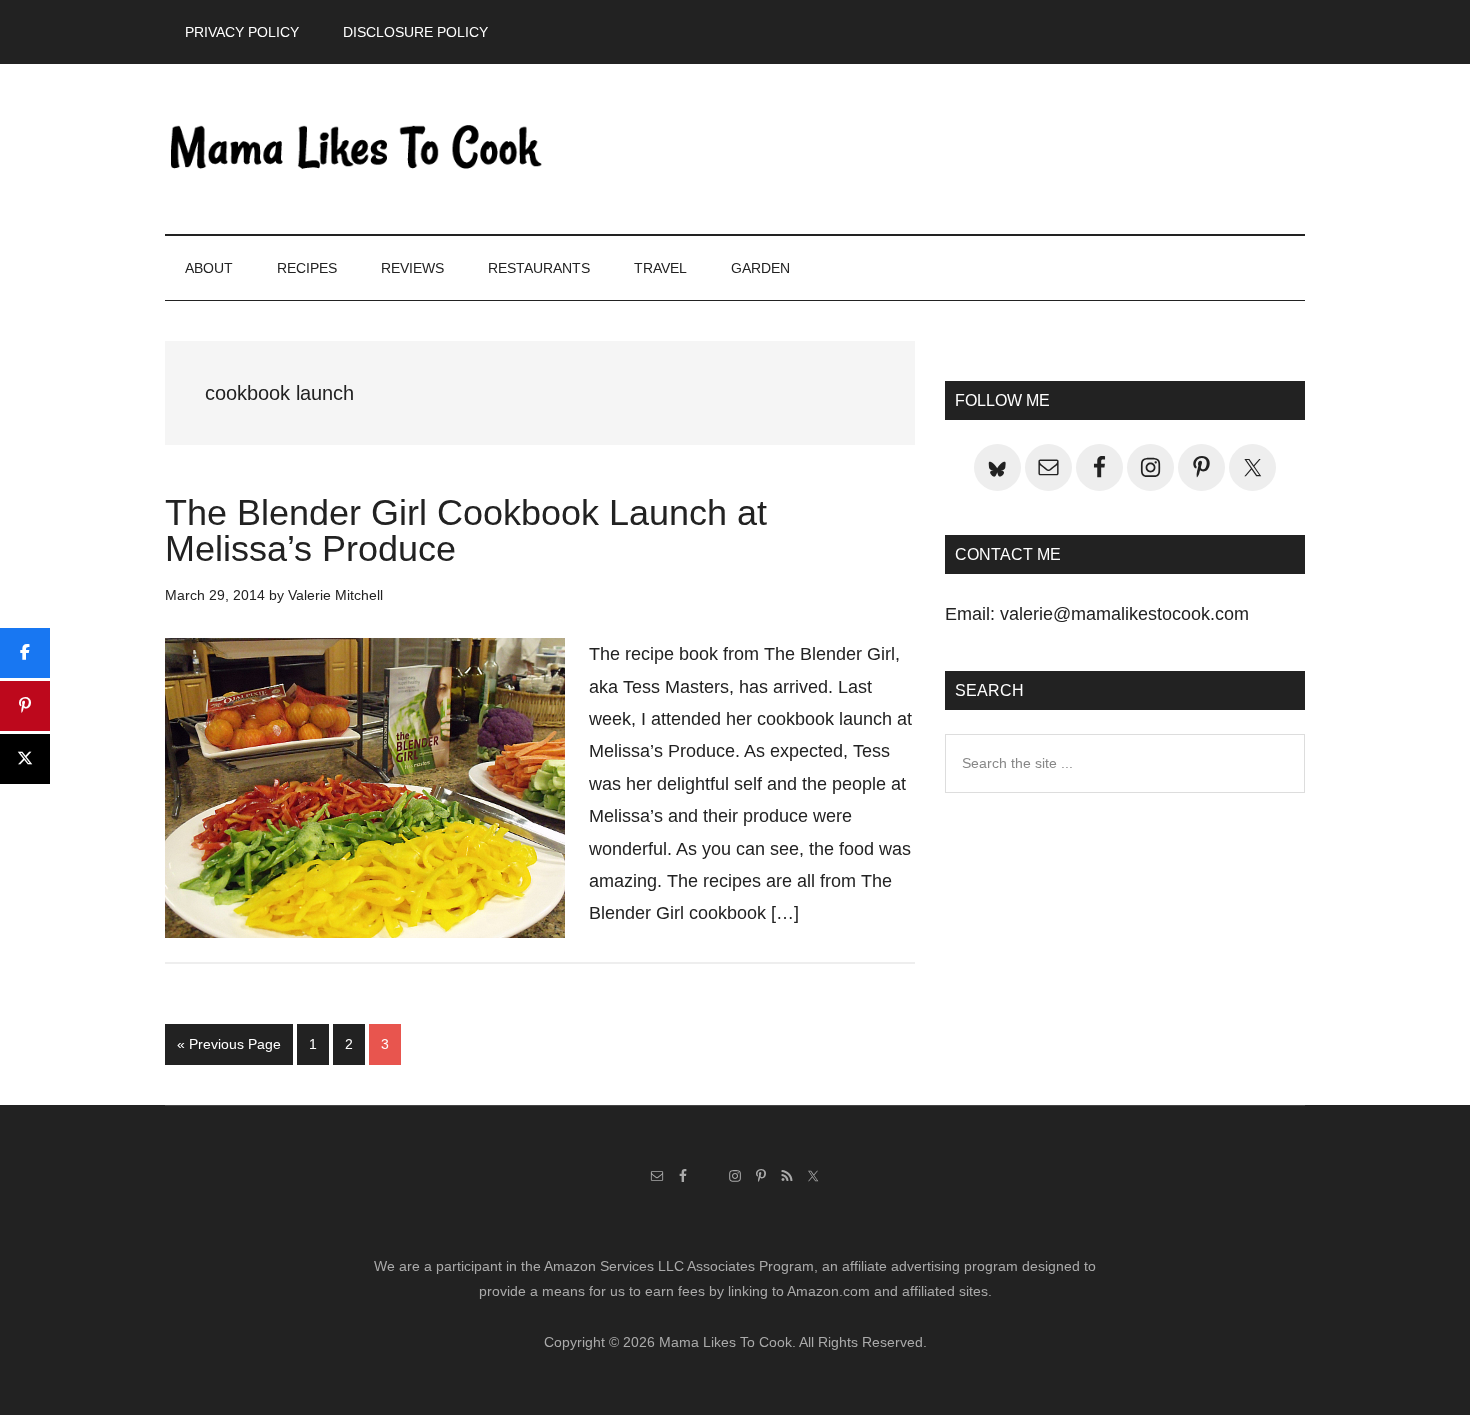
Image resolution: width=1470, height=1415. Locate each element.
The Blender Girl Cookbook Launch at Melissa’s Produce (466, 530)
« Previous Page (229, 1050)
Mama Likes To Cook (355, 149)
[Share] (25, 653)
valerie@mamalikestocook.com (1124, 614)
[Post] (25, 759)
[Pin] (25, 706)
